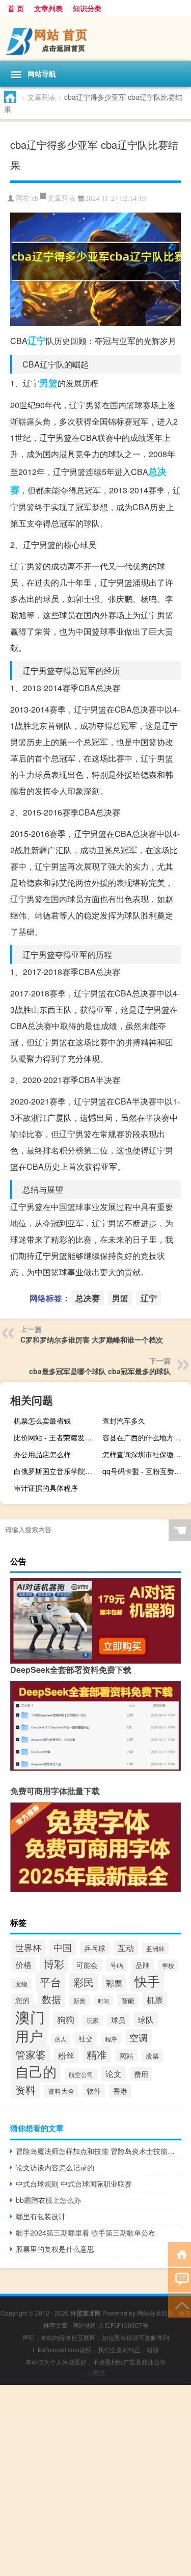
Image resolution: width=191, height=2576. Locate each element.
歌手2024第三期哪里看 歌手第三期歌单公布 (86, 2232)
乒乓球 (95, 1948)
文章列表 (48, 8)
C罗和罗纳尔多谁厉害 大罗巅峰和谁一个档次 (92, 1339)
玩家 (93, 2020)
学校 (168, 1965)
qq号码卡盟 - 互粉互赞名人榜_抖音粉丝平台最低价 (145, 1471)
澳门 (30, 2016)
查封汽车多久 (124, 1421)
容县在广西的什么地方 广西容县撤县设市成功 (145, 1437)
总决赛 (88, 1298)
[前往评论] (180, 2279)
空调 (139, 2037)
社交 (86, 2038)
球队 (146, 2019)
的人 (61, 2039)
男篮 (48, 383)
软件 (94, 2091)
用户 (29, 2036)
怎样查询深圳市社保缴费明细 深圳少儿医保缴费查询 (145, 1454)
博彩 (54, 1964)
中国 (63, 1947)
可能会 (87, 1965)
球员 (118, 2020)
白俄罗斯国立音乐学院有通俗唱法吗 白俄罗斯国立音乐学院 (57, 1471)
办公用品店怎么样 (42, 1454)
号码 (117, 1965)
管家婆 (31, 2054)
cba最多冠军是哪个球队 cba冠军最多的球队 (100, 1371)
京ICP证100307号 (123, 2325)
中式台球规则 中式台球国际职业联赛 (74, 2184)
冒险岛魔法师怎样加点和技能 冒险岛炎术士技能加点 (98, 2151)
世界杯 (28, 1948)
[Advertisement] (95, 2480)
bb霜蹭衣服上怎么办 (48, 2200)
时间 (103, 2001)
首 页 (16, 8)
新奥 (79, 2001)
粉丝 (66, 2055)
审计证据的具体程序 (46, 1488)
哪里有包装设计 (41, 2216)
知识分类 (87, 8)
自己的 (36, 2071)
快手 (147, 1981)
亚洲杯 (155, 1949)
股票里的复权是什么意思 (55, 2249)
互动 (126, 1948)
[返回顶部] (180, 2305)
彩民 (84, 1982)
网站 (126, 2056)
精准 (97, 2054)
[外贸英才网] (95, 39)
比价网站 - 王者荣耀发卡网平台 (57, 1437)
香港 (120, 2091)
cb (35, 199)
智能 (128, 2000)
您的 (22, 2000)
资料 (25, 2089)
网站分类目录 (155, 2313)
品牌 (143, 1965)
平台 (50, 1982)
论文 (114, 2073)
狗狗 (66, 2019)
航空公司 (81, 2074)
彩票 (114, 1983)
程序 (111, 2039)
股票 (152, 2056)
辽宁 (37, 340)
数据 (51, 1999)
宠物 (21, 1984)
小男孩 (96, 2372)
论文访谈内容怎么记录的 (55, 2167)
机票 (155, 2000)
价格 (23, 1964)
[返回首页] (180, 2254)
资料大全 (61, 2091)
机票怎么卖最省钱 (42, 1421)
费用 (141, 2074)
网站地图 (85, 2325)
